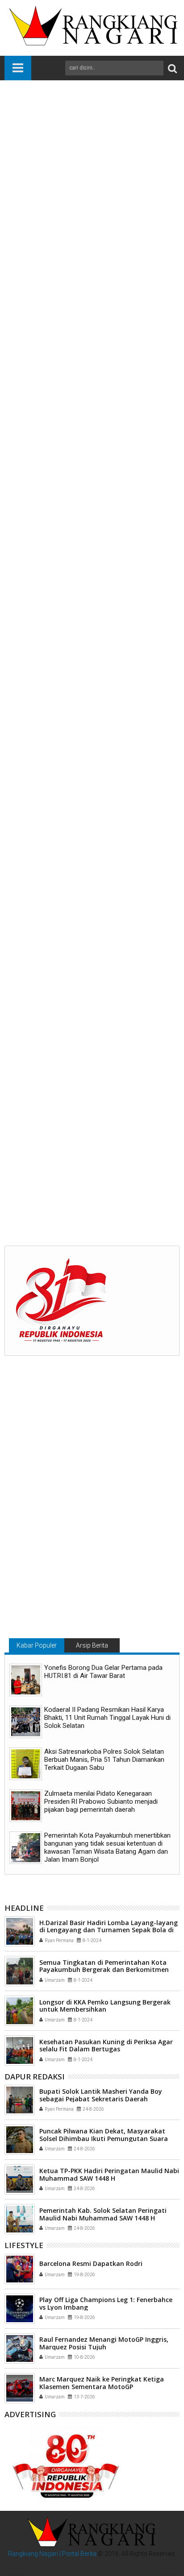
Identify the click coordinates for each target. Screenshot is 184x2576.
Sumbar (106, 1038)
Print (58, 166)
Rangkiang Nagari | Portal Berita (52, 2554)
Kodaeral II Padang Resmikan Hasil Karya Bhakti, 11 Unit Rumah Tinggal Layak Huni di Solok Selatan (107, 1718)
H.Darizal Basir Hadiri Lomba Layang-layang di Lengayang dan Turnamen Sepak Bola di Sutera (109, 1930)
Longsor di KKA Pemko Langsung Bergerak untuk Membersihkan (105, 2006)
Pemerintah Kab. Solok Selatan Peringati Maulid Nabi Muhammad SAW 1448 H (103, 2214)
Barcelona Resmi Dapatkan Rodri (91, 2263)
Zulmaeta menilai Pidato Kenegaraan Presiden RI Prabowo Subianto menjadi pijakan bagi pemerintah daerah (101, 1802)
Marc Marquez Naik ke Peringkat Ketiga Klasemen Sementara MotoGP (102, 2383)
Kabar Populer (37, 1645)
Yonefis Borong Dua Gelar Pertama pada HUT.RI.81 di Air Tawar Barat (103, 1672)
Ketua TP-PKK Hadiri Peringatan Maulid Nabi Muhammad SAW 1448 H (109, 2174)
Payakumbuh (72, 1038)
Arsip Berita (92, 1645)
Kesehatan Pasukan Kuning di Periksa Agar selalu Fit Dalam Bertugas (106, 2046)
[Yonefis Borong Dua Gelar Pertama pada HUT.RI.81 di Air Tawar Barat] (26, 1680)
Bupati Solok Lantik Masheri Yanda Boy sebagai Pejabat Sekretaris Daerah (101, 2095)
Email (89, 166)
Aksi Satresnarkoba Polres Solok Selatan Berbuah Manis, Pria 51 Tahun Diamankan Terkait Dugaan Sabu (104, 1760)
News (41, 1038)
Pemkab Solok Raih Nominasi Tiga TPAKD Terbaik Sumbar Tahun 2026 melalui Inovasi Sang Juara (89, 1182)
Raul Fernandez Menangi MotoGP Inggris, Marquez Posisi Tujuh (104, 2343)
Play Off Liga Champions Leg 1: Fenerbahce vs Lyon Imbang (106, 2303)
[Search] (172, 68)
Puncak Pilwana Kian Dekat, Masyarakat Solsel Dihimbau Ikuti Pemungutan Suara (104, 2135)
